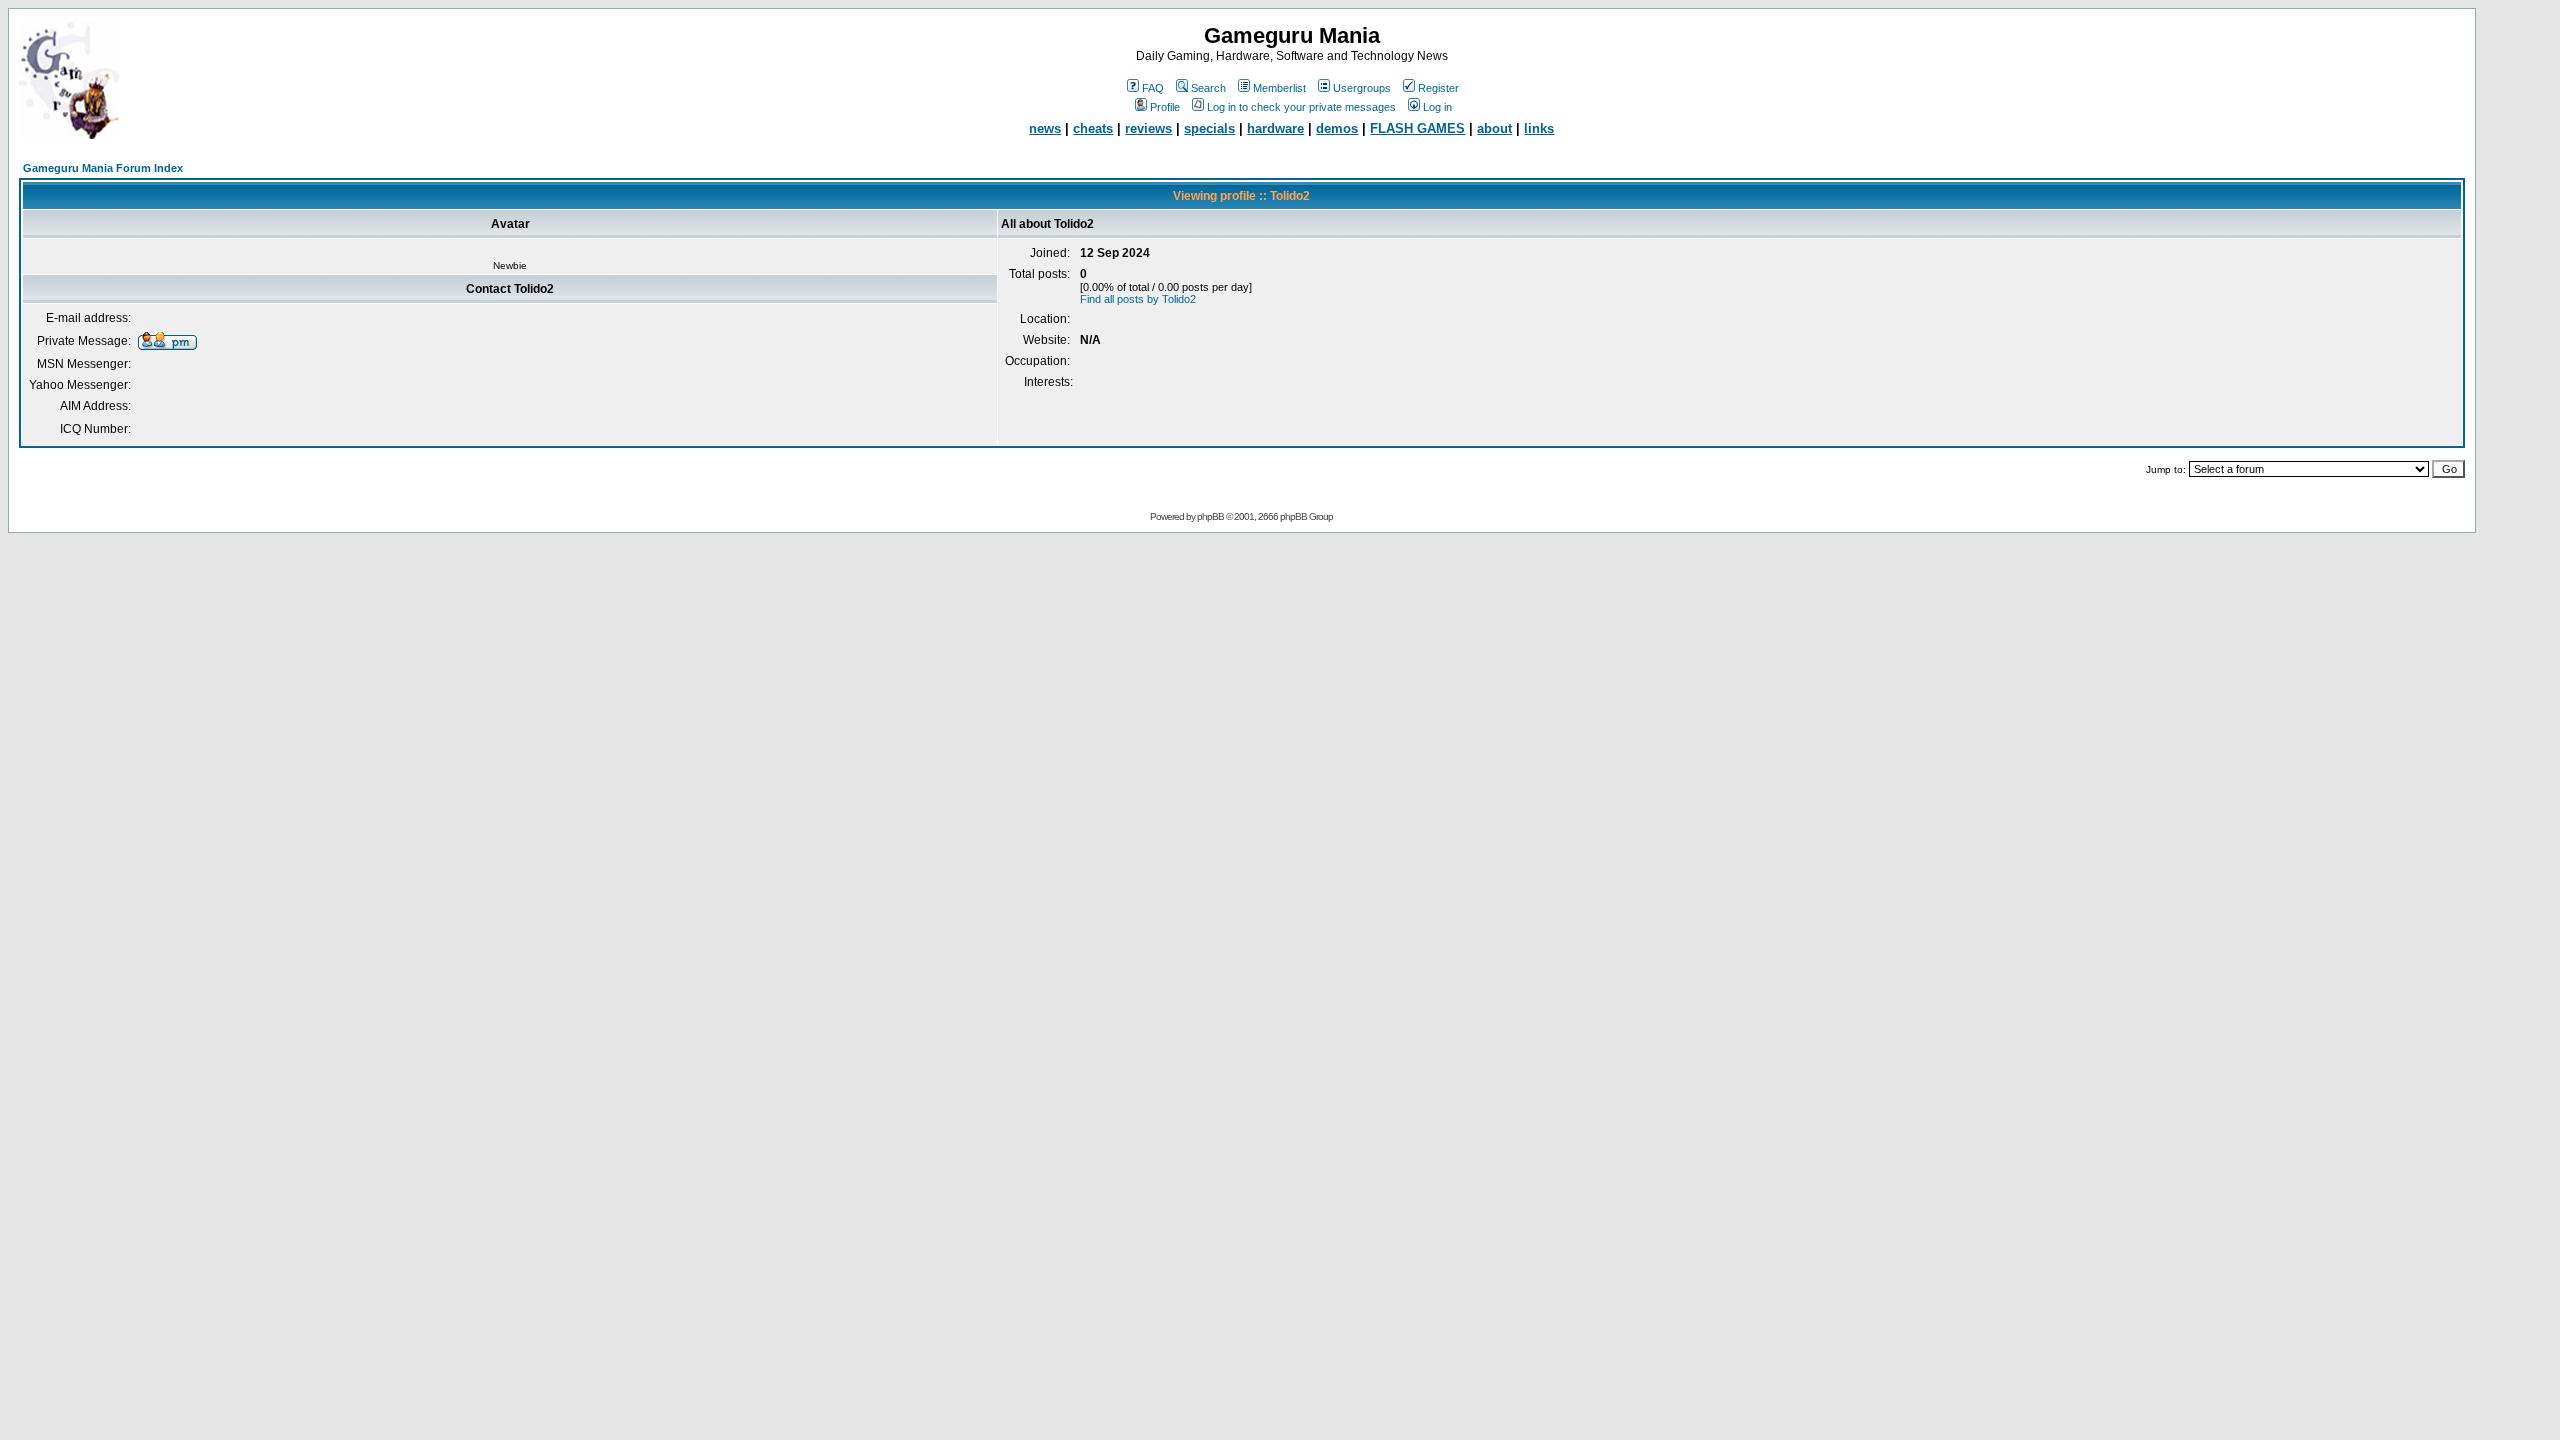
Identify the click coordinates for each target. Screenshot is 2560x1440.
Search (1208, 88)
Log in (1437, 107)
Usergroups (1362, 88)
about (1494, 128)
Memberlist (1279, 88)
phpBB (1210, 516)
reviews (1148, 128)
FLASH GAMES (1417, 128)
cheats (1093, 128)
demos (1337, 128)
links (1539, 128)
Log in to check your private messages (1301, 107)
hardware (1275, 128)
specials (1209, 128)
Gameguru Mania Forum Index (103, 168)
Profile (1165, 107)
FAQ (1153, 88)
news (1045, 128)
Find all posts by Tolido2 (1138, 299)
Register (1438, 88)
